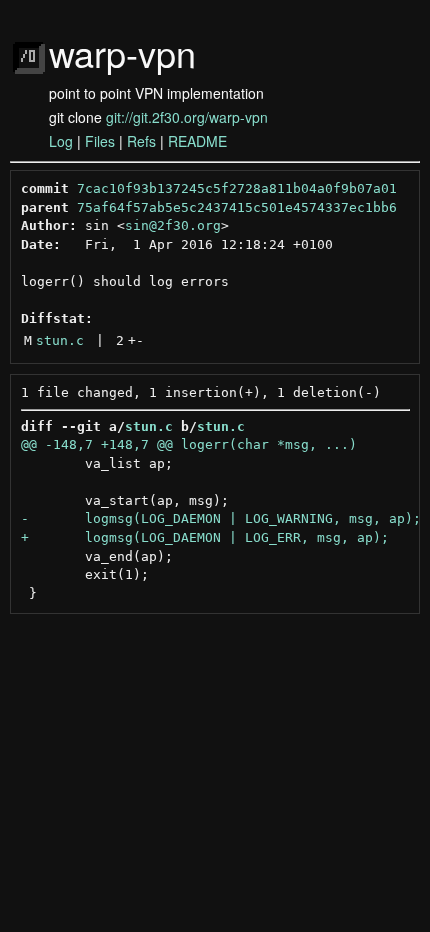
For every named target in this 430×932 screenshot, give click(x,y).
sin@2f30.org (173, 225)
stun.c (60, 340)
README (197, 141)
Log (61, 141)
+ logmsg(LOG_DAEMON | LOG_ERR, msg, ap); (205, 537)
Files (100, 141)
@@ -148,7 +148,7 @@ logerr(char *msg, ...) (189, 444)
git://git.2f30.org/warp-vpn (187, 117)
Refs (141, 141)
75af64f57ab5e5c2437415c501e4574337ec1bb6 (237, 207)
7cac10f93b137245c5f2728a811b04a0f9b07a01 (237, 188)
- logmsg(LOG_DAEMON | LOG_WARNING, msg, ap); (221, 518)
